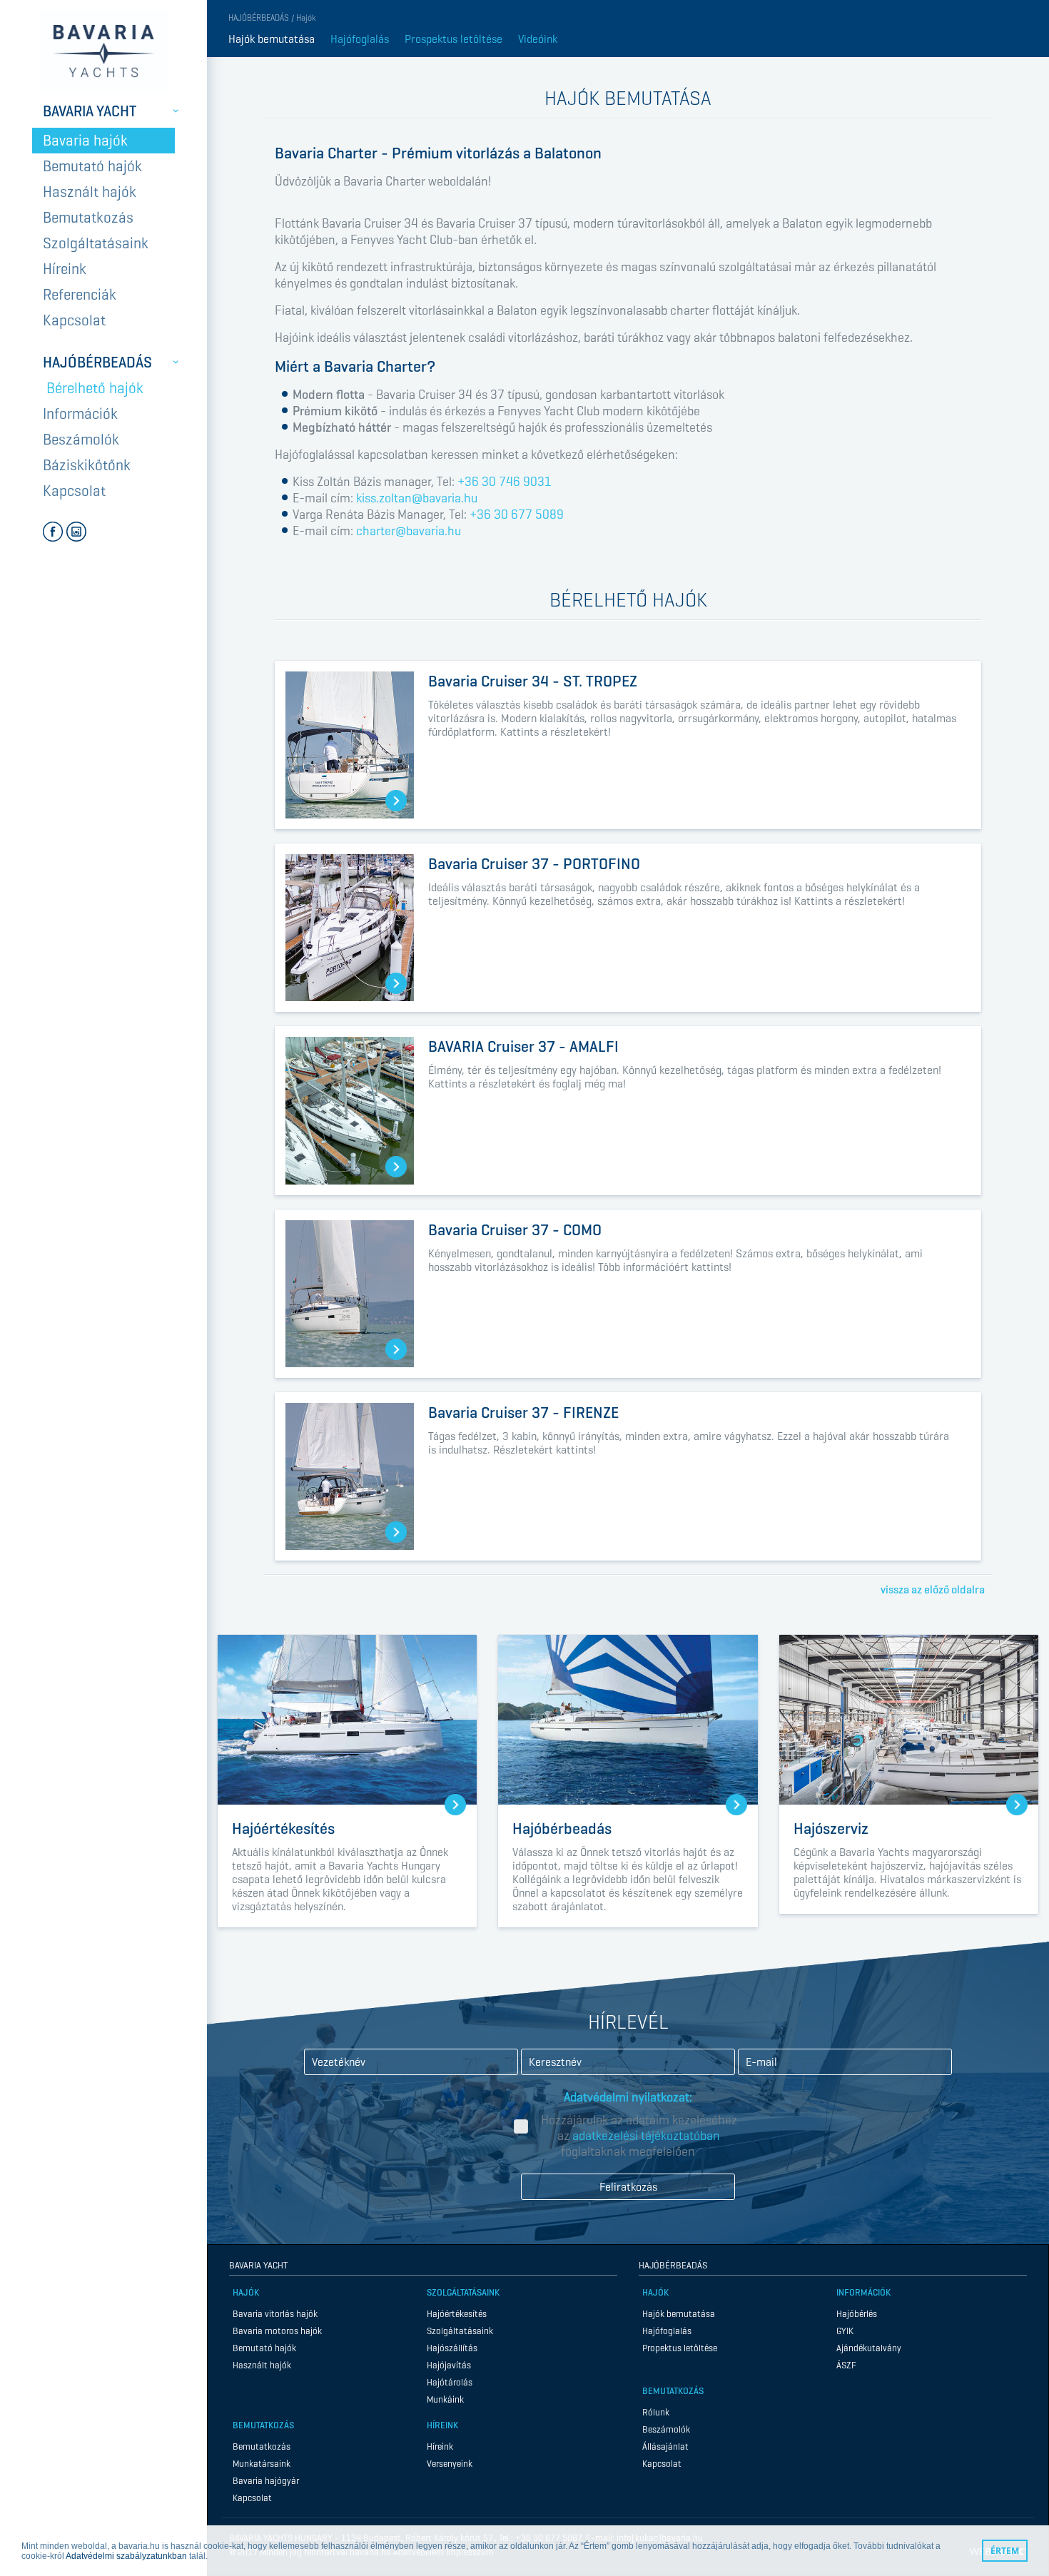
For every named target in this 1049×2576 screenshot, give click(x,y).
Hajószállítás (452, 2348)
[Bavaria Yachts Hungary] (103, 51)
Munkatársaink (262, 2464)
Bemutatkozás (88, 218)
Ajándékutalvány (869, 2348)
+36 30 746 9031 (505, 482)
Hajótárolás (450, 2382)
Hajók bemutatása (272, 39)
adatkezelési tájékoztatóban (646, 2136)
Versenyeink (450, 2464)
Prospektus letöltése (453, 39)
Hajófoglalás (360, 39)
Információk (80, 414)
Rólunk (656, 2412)
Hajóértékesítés (457, 2314)
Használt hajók (90, 192)
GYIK (845, 2331)
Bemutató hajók (92, 166)
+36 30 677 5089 (517, 514)
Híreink (65, 269)
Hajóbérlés (857, 2314)
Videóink (538, 39)
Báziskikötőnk (87, 465)
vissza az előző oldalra (933, 1589)
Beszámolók (81, 440)
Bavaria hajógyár (266, 2481)
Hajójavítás (449, 2365)
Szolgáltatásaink (96, 243)
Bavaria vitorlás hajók (275, 2314)
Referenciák (80, 295)
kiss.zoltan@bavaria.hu (417, 498)
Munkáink (445, 2399)
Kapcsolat (74, 320)
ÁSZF (846, 2365)
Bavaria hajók (85, 141)
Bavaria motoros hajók (277, 2331)
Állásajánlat (665, 2446)
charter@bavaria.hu (409, 531)
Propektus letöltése (680, 2348)
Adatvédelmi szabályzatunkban (126, 2556)
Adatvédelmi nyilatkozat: (628, 2097)
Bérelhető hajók (95, 388)
